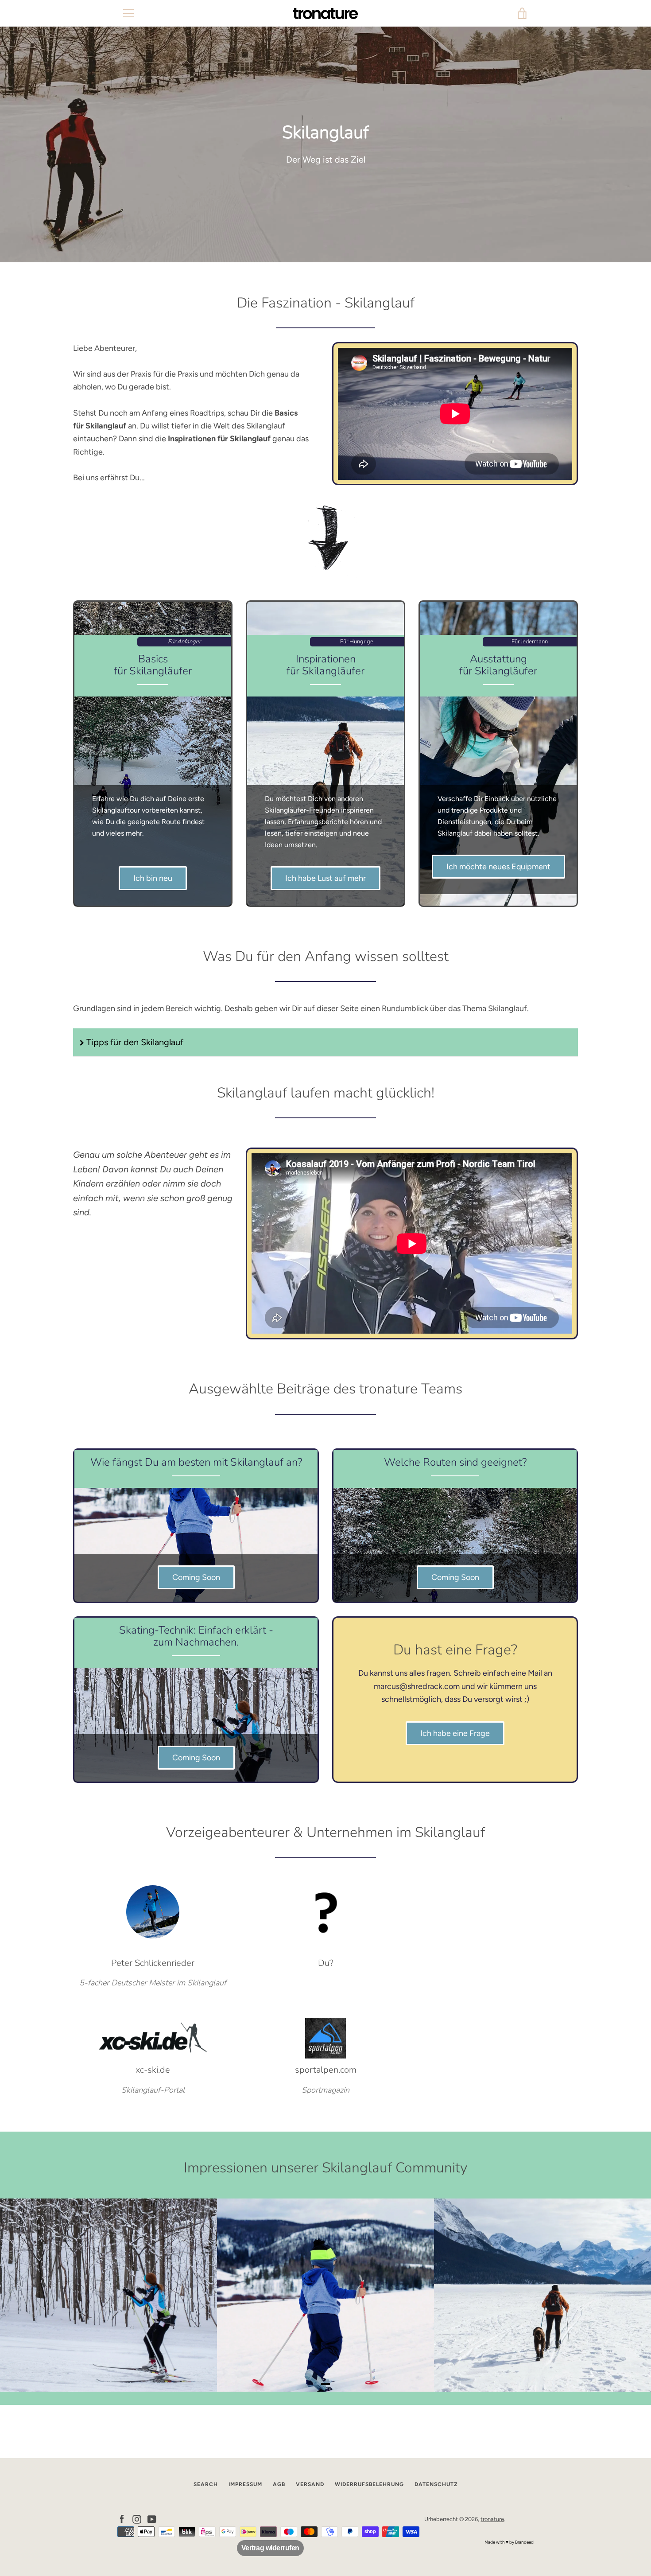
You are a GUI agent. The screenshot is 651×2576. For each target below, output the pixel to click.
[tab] (325, 2384)
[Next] (633, 2295)
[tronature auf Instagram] (137, 2519)
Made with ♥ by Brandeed (509, 2542)
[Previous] (18, 2295)
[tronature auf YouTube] (152, 2519)
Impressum (245, 2484)
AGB (279, 2484)
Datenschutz (436, 2484)
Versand (310, 2484)
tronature (492, 2519)
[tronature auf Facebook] (122, 2519)
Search (206, 2484)
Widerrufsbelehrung (369, 2484)
